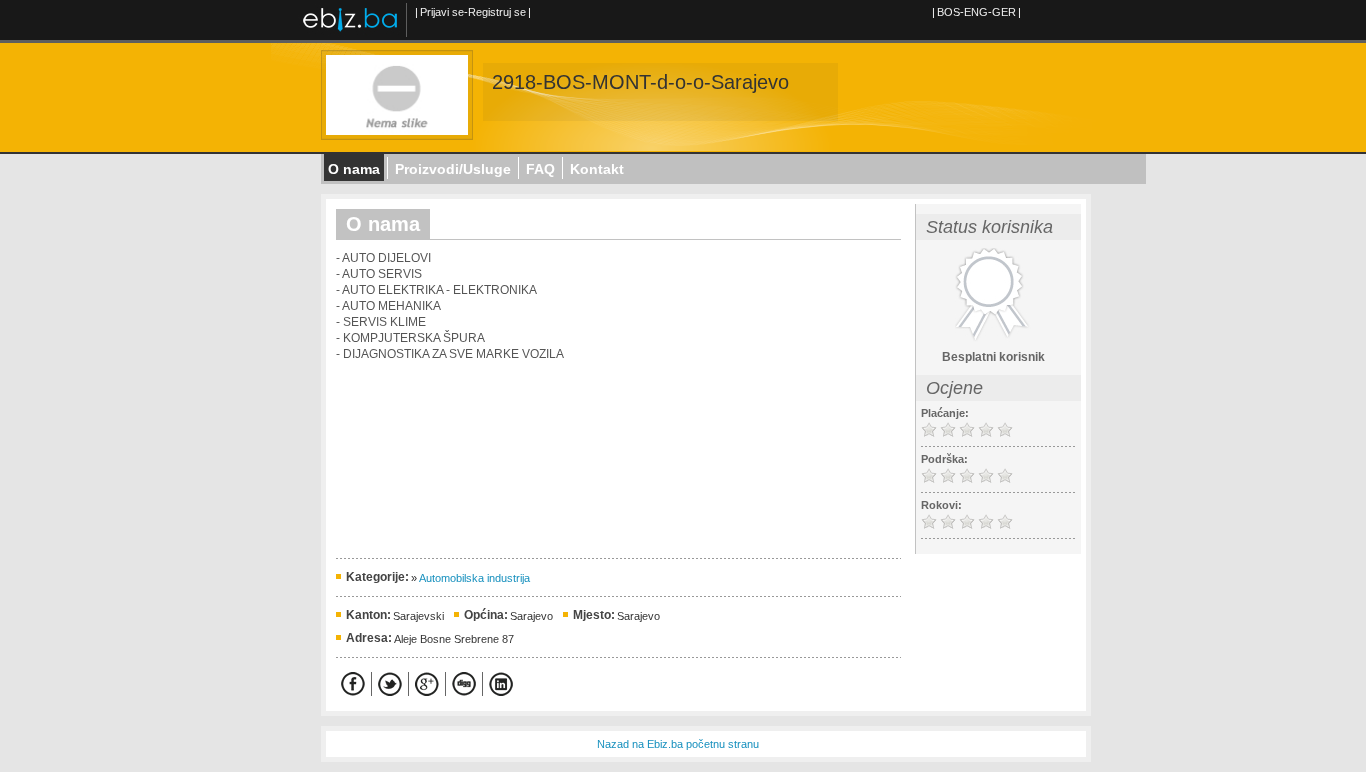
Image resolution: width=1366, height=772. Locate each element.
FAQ (540, 169)
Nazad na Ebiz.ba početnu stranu (678, 744)
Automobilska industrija (474, 578)
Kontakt (597, 169)
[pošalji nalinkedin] (501, 684)
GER (1004, 12)
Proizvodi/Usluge (453, 169)
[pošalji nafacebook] (353, 684)
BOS (948, 12)
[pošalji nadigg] (464, 684)
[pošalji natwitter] (390, 684)
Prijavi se (442, 12)
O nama (354, 169)
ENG (976, 12)
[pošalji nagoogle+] (427, 684)
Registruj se (497, 12)
